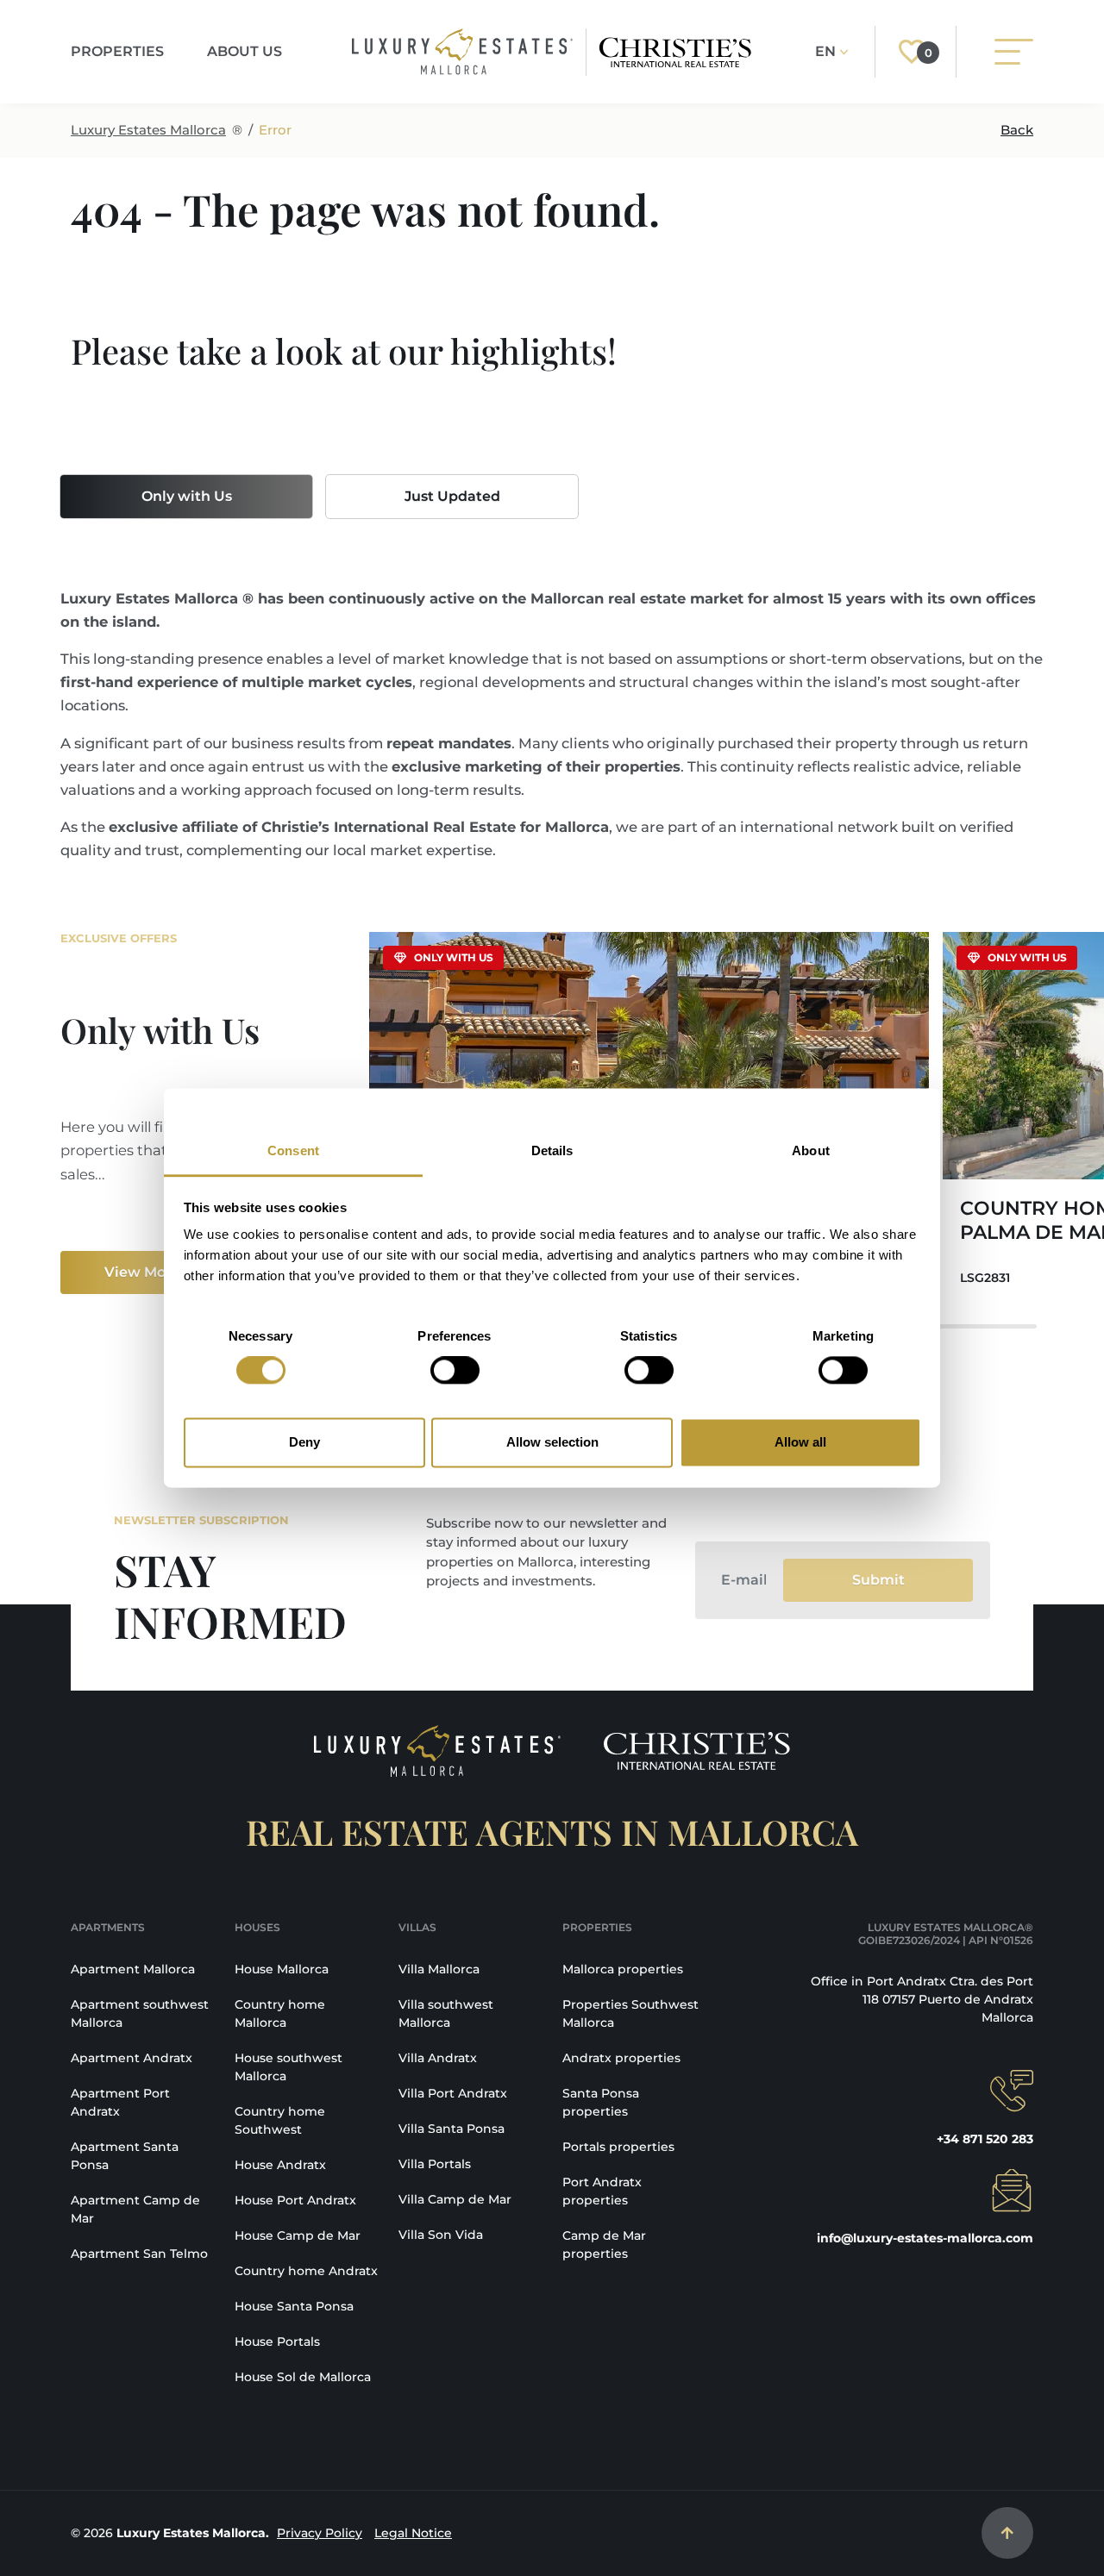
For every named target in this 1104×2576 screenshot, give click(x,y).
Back (1017, 130)
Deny (304, 1442)
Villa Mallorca (439, 1969)
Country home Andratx (306, 2271)
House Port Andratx (295, 2200)
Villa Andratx (438, 2058)
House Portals (277, 2342)
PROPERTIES (117, 51)
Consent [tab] (293, 1150)
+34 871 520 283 (985, 2139)
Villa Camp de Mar (455, 2199)
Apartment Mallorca (133, 1969)
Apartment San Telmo (139, 2254)
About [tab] (811, 1150)
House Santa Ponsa (294, 2306)
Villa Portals (435, 2164)
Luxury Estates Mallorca (148, 130)
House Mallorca (282, 1969)
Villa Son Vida (441, 2235)
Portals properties (618, 2147)
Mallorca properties (623, 1969)
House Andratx (280, 2165)
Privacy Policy (320, 2533)
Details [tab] (552, 1150)
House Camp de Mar (298, 2235)
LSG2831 (985, 1278)
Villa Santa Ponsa (452, 2129)
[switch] (455, 1371)
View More (142, 1272)
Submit (878, 1580)
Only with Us (187, 496)
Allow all (800, 1442)
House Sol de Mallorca (303, 2377)
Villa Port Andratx (453, 2093)
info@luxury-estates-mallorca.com (925, 2238)
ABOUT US (245, 51)
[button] (1009, 1120)
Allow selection (552, 1442)
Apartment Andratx (132, 2058)
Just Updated (452, 496)
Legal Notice (413, 2533)
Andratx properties (621, 2058)
